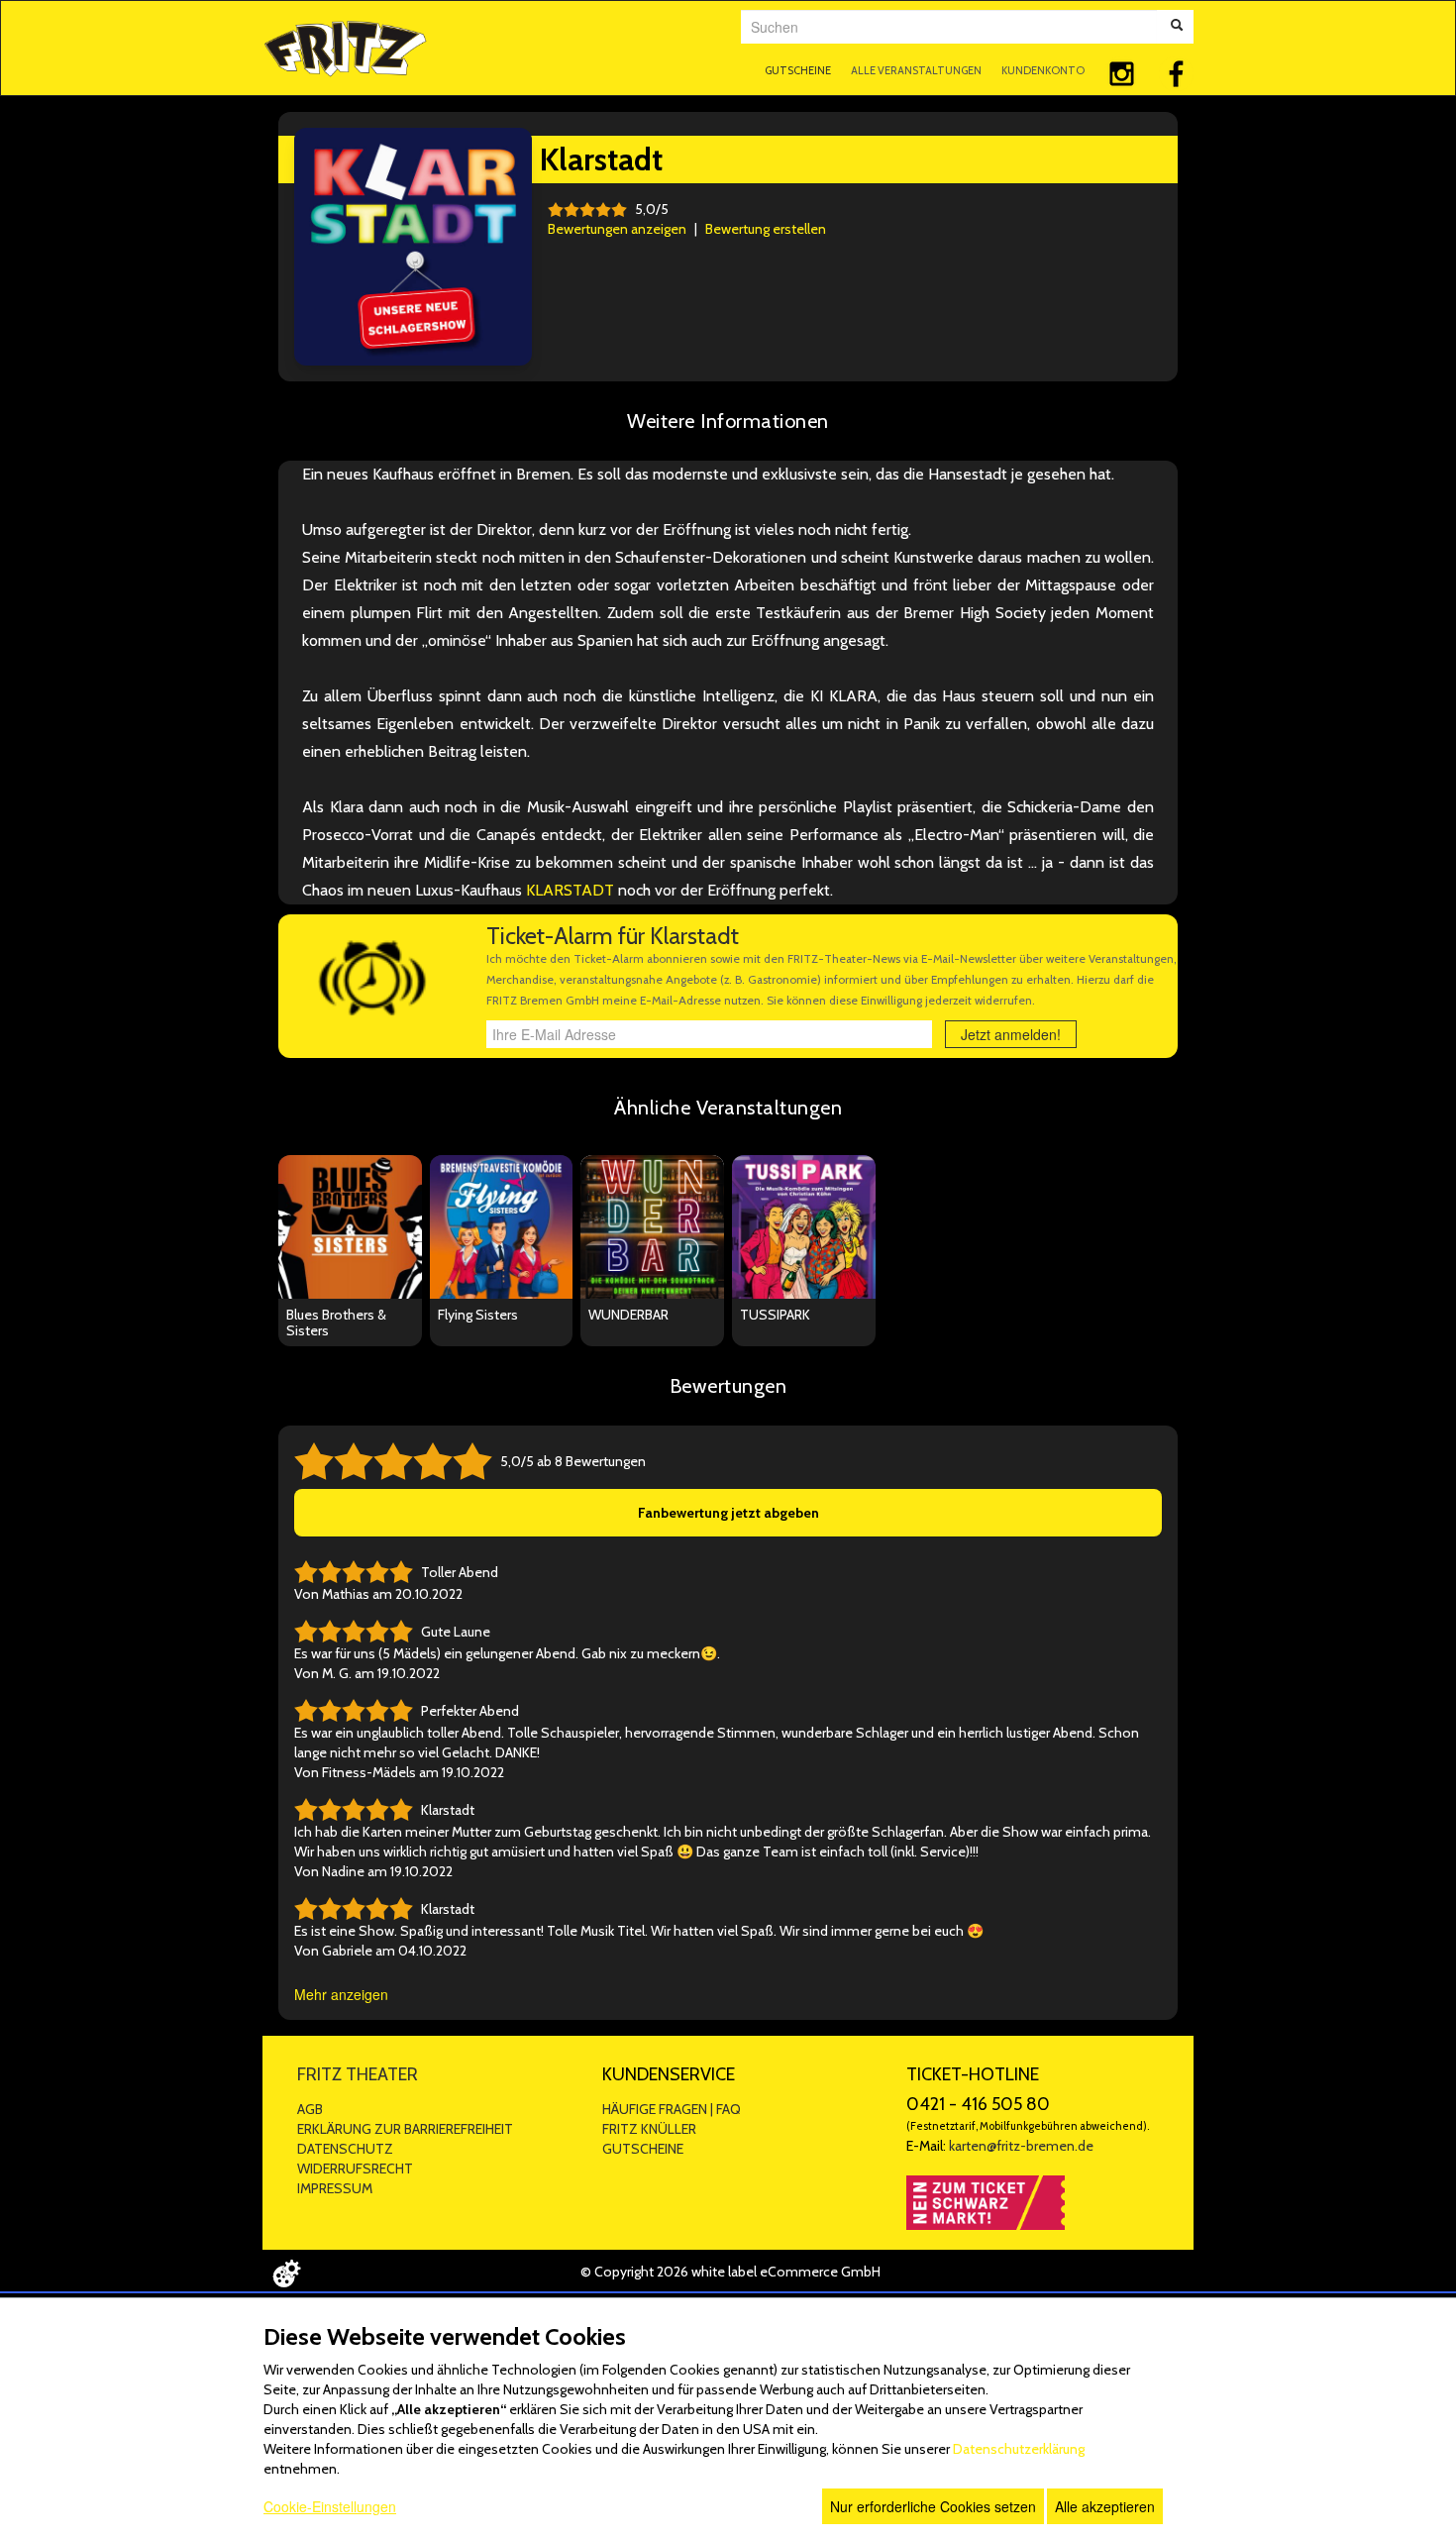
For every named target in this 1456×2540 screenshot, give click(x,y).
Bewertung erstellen (766, 229)
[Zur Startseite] (345, 46)
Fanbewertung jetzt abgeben (728, 1513)
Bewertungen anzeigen (617, 229)
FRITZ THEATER (358, 2074)
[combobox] (949, 27)
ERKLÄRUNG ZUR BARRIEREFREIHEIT (405, 2129)
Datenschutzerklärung (1019, 2449)
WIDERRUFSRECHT (355, 2169)
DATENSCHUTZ (345, 2149)
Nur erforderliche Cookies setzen (933, 2506)
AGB (310, 2109)
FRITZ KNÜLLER (649, 2129)
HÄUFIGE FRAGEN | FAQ (672, 2109)
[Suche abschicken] (1177, 27)
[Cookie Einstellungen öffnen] (286, 2274)
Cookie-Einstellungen (330, 2506)
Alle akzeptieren (1105, 2506)
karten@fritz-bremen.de (1021, 2146)
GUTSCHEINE (798, 70)
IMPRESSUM (335, 2188)
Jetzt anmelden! (1011, 1034)
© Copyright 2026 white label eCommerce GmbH (730, 2272)
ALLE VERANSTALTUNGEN (916, 70)
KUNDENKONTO (1043, 70)
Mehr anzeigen (341, 1994)
